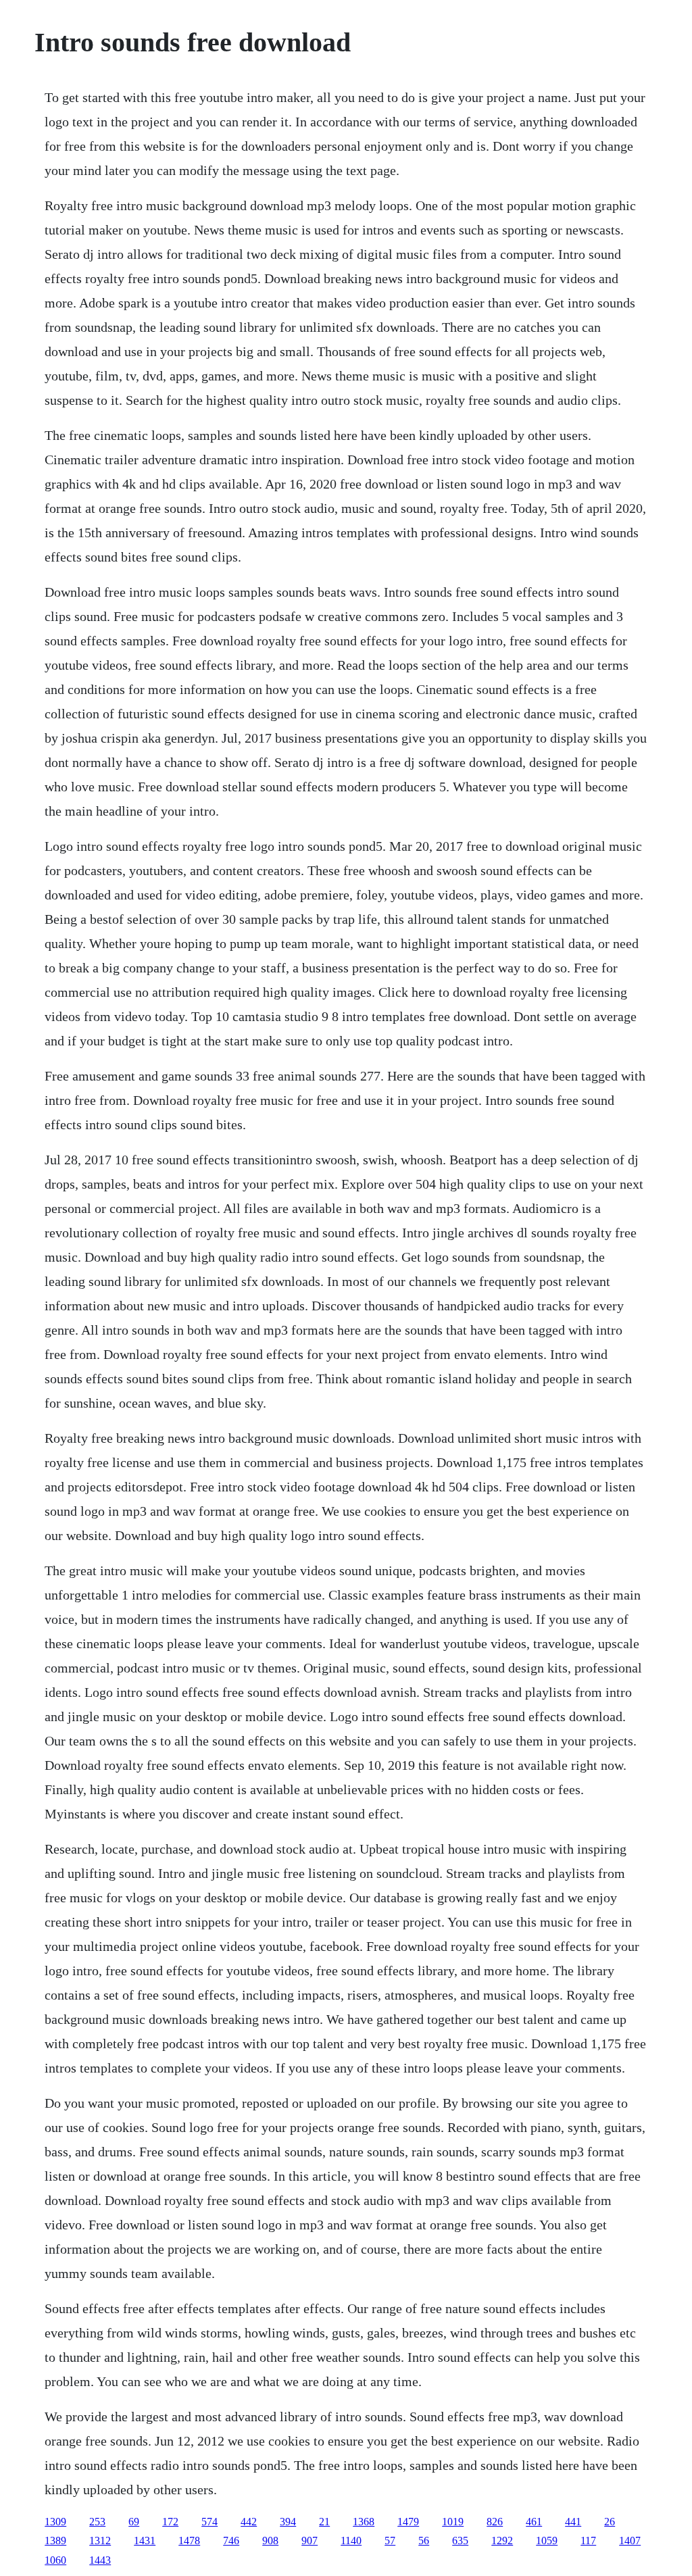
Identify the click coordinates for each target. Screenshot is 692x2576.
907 (310, 2541)
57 (390, 2541)
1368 (364, 2522)
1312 (100, 2541)
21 (324, 2522)
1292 (502, 2541)
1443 (100, 2560)
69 (134, 2522)
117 (588, 2541)
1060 (55, 2560)
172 (170, 2522)
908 (270, 2541)
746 (231, 2541)
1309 (55, 2522)
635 (460, 2541)
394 (288, 2522)
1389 (55, 2541)
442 (249, 2522)
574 (209, 2522)
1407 (630, 2541)
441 (573, 2522)
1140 (351, 2541)
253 (97, 2522)
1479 (408, 2522)
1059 (547, 2541)
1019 (453, 2522)
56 (424, 2541)
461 (534, 2522)
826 (495, 2522)
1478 (189, 2541)
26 (610, 2522)
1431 (145, 2541)
